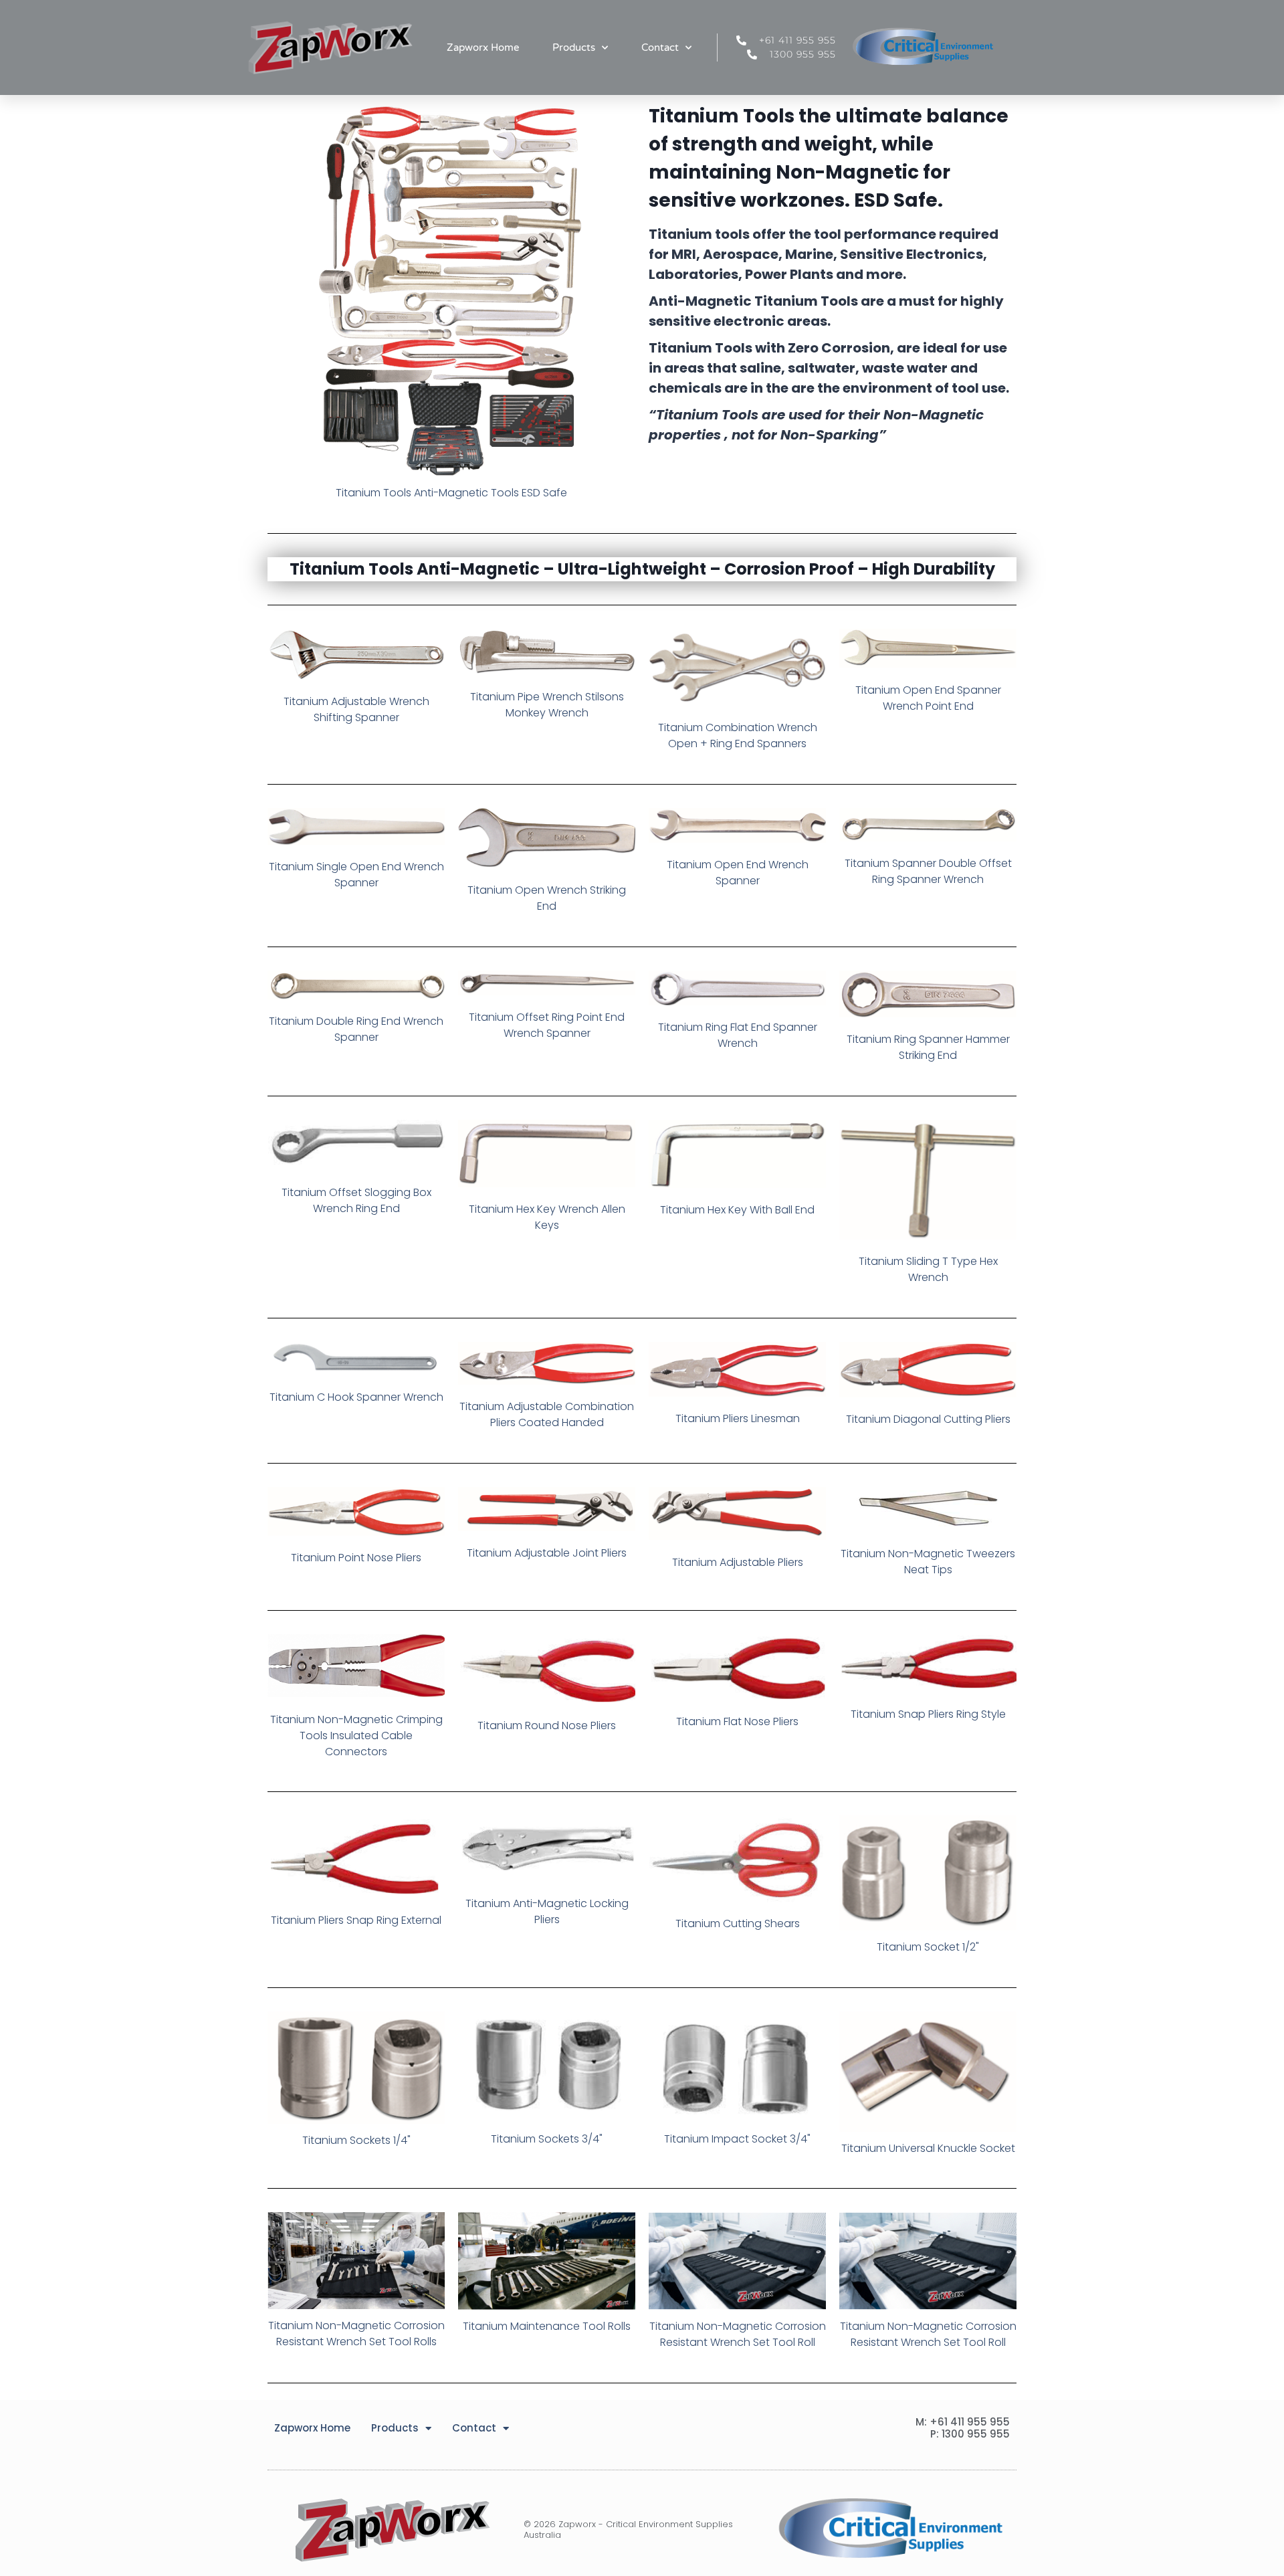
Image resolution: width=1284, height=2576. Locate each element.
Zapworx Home (483, 47)
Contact (660, 47)
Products (574, 47)
